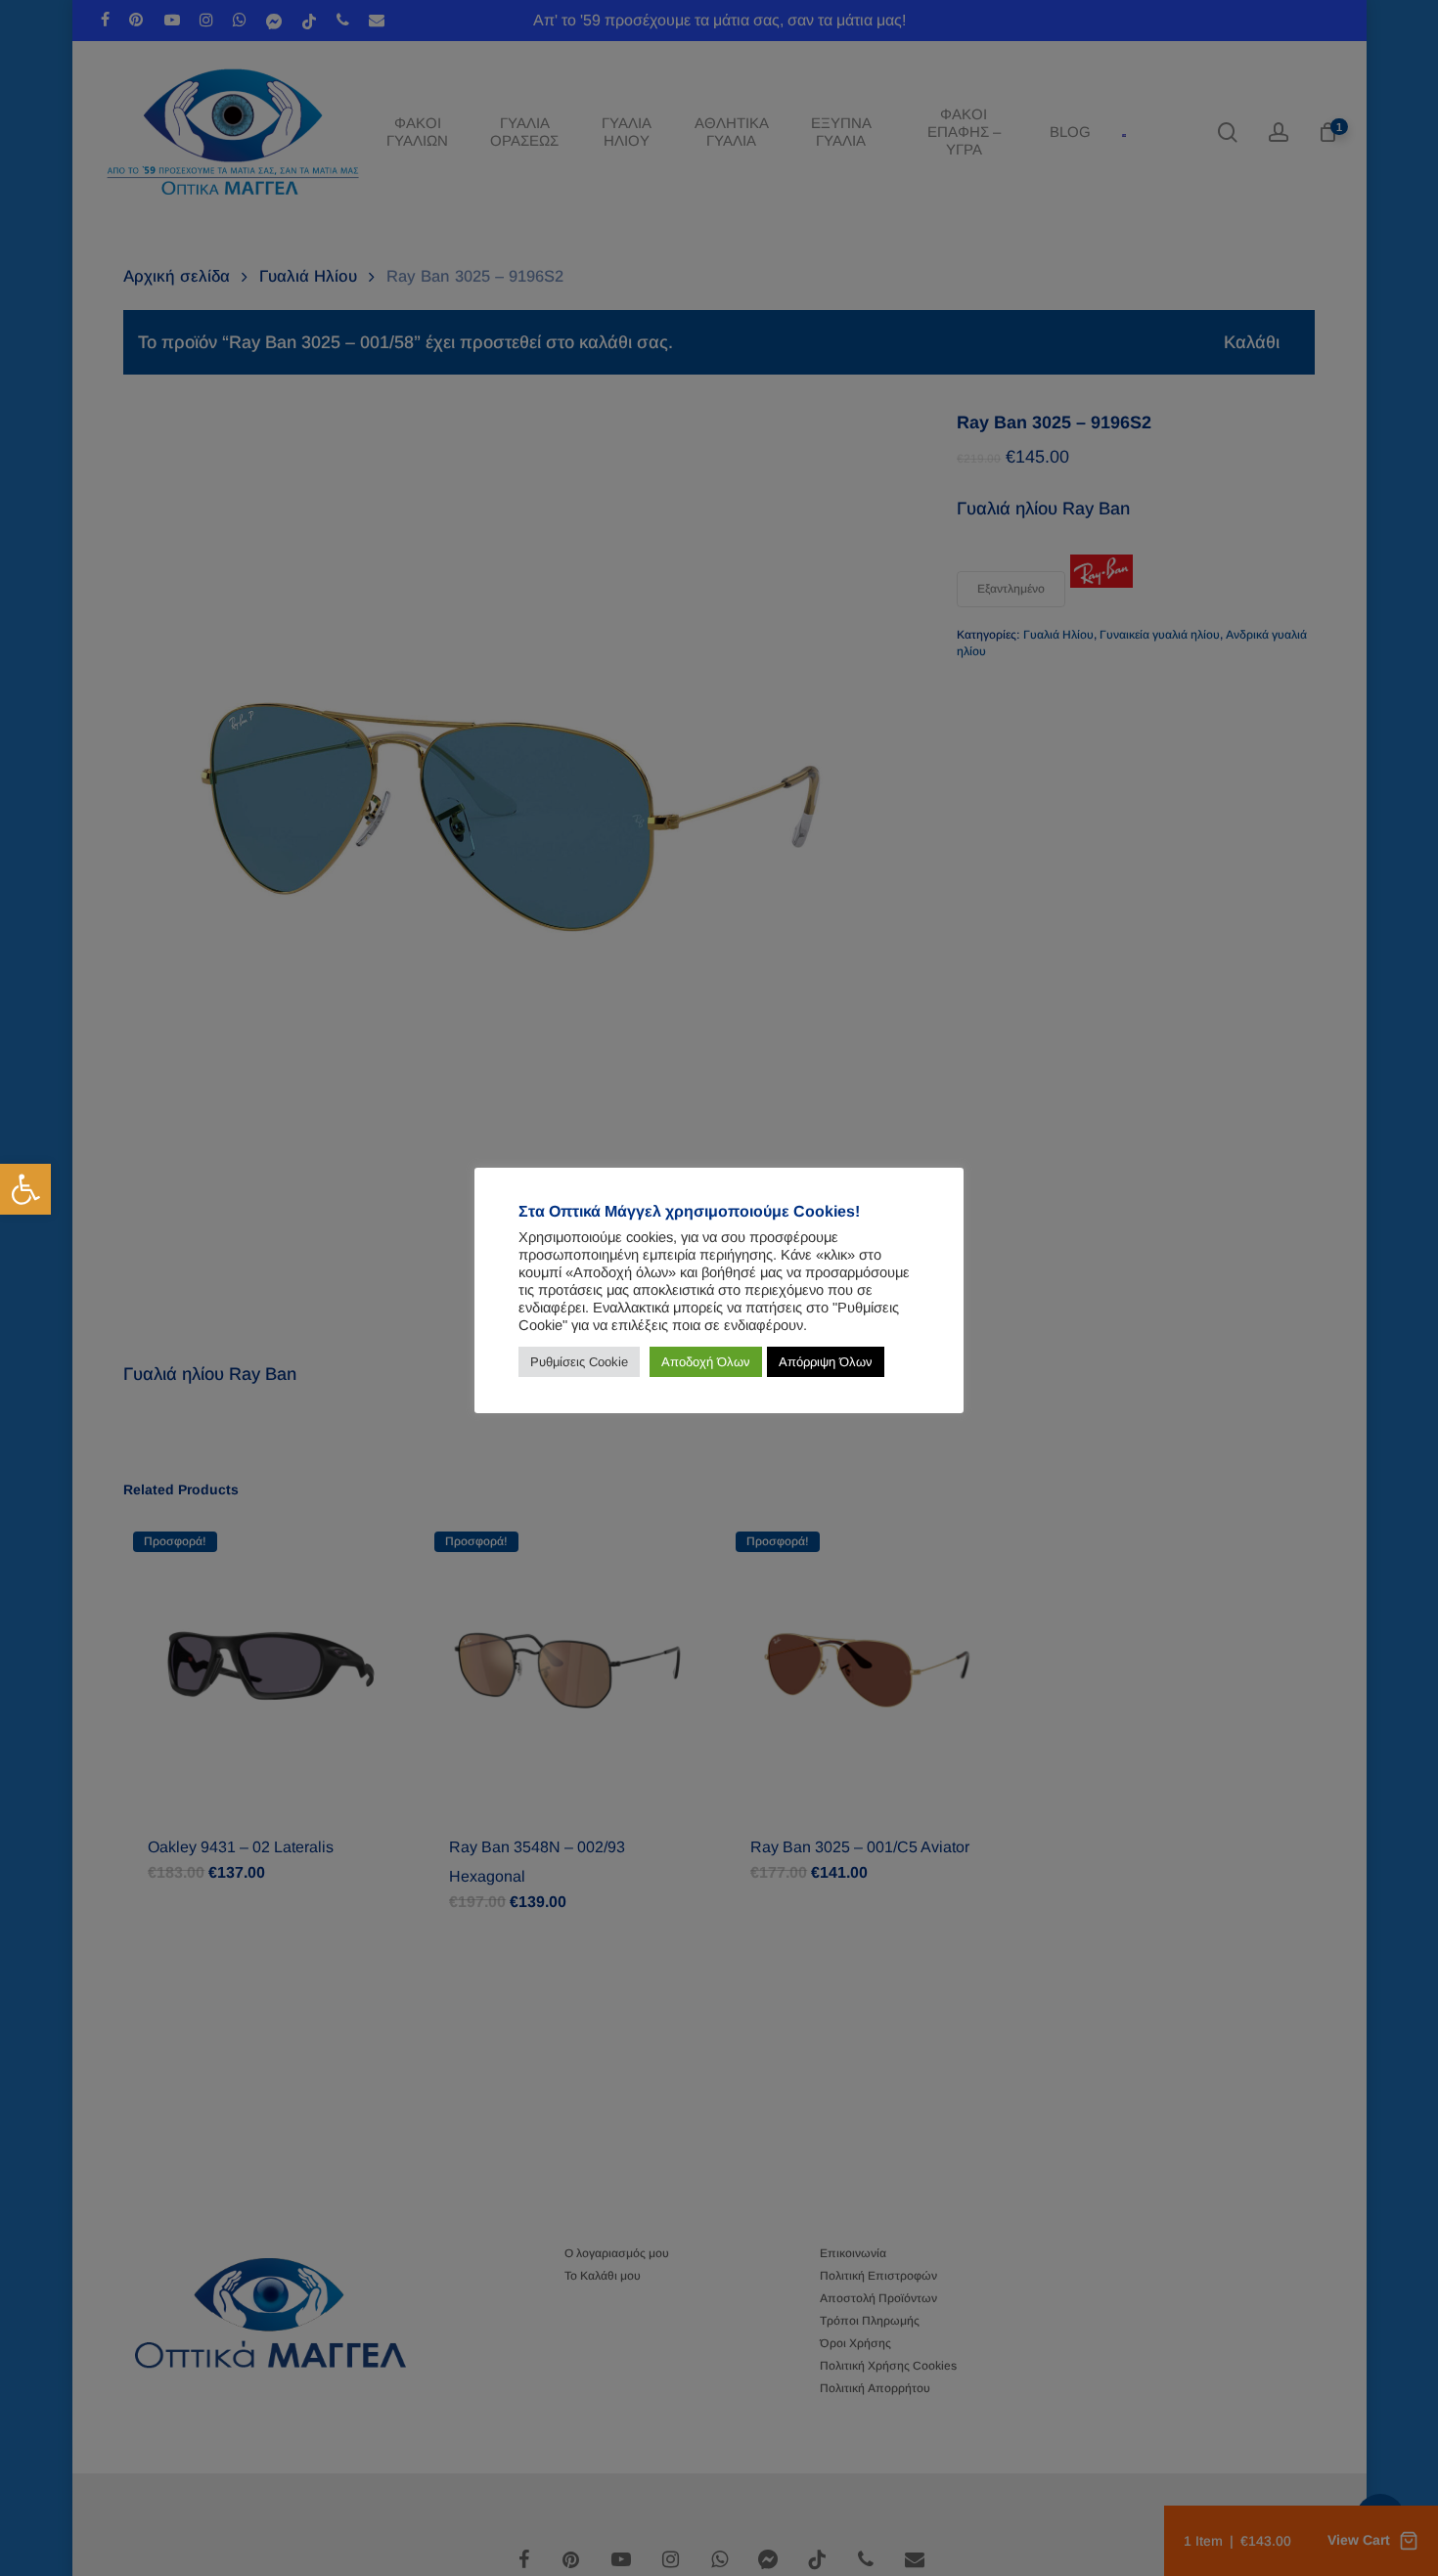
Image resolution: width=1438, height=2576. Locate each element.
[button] (25, 1189)
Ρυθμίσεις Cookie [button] (579, 1362)
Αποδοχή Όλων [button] (706, 1362)
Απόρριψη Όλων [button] (826, 1362)
